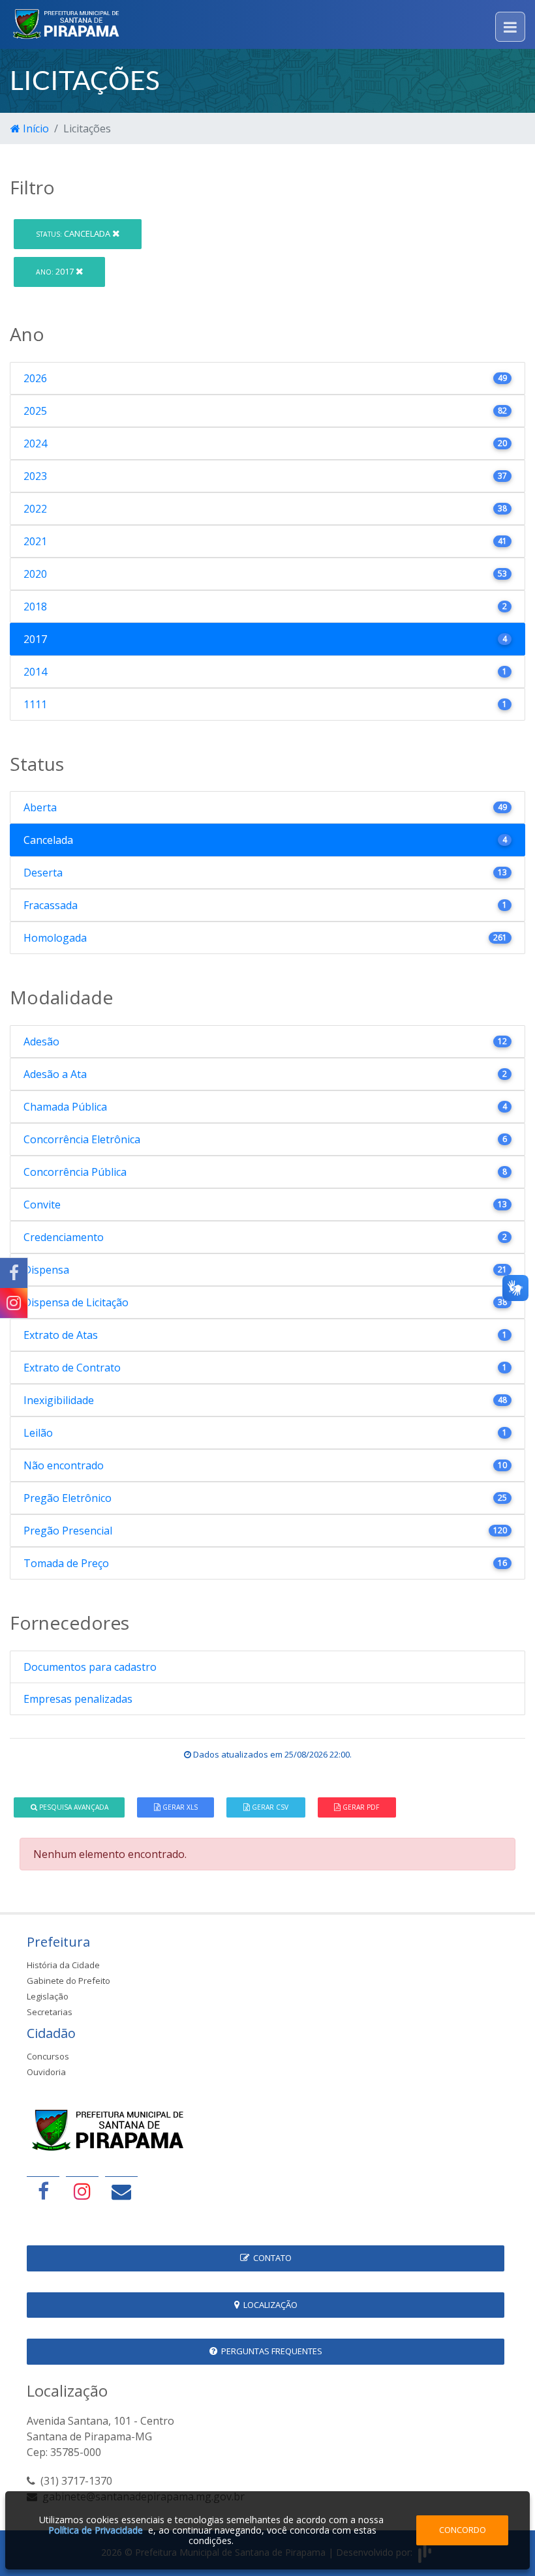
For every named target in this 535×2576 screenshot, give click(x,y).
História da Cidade (63, 1965)
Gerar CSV (269, 1807)
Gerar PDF (360, 1807)
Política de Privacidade (96, 2530)
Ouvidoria (46, 2072)
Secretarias (50, 2012)
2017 (56, 271)
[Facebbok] (43, 2191)
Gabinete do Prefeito (69, 1981)
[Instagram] (14, 1303)
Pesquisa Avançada (73, 1807)
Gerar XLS (179, 1807)
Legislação (48, 1996)
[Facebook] (14, 1273)
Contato (270, 2258)
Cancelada (74, 233)
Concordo (463, 2530)
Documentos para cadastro (90, 1667)
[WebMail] (121, 2191)
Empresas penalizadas (78, 1699)
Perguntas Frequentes (270, 2351)
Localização (268, 2305)
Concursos (48, 2056)
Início (35, 128)
